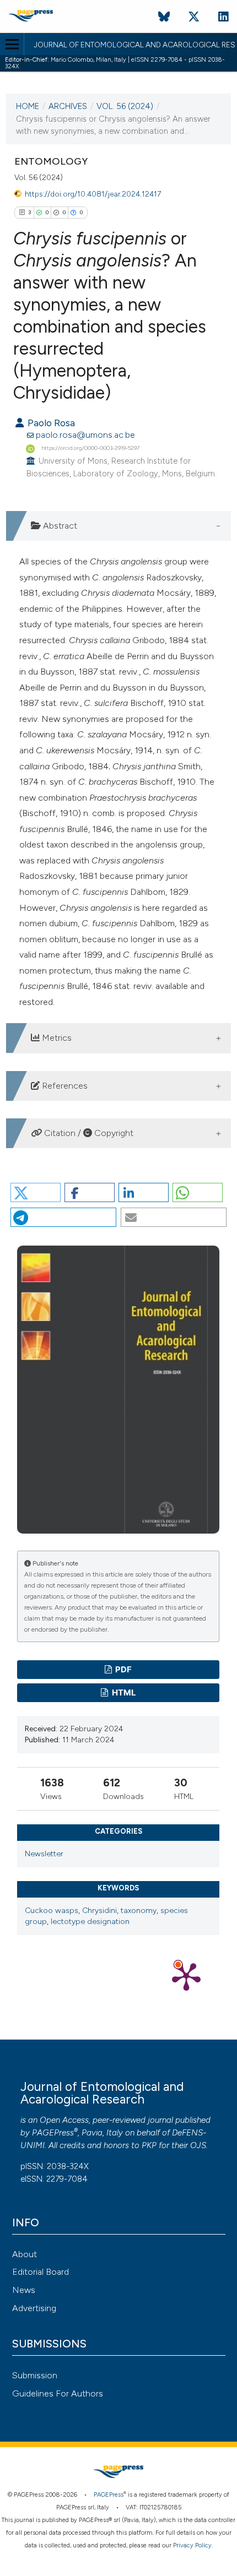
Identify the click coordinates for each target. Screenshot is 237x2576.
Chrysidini (99, 1911)
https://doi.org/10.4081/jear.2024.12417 (93, 194)
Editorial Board (41, 2272)
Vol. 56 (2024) (125, 106)
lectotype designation (90, 1922)
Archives (68, 106)
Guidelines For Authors (58, 2393)
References (64, 1086)
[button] (36, 1192)
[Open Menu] (12, 44)
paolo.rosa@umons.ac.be (85, 435)
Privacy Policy (192, 2545)
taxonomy (139, 1911)
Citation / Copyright (88, 1133)
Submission (35, 2375)
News (24, 2290)
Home (28, 106)
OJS (198, 2145)
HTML (123, 1693)
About (25, 2254)
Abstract (59, 526)
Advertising (34, 2308)
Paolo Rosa (50, 423)
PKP (149, 2145)
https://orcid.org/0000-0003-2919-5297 (90, 448)
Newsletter (44, 1854)
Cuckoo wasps (52, 1911)
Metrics (56, 1038)
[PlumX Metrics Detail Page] (186, 1976)
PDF (123, 1670)
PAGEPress (53, 2133)
